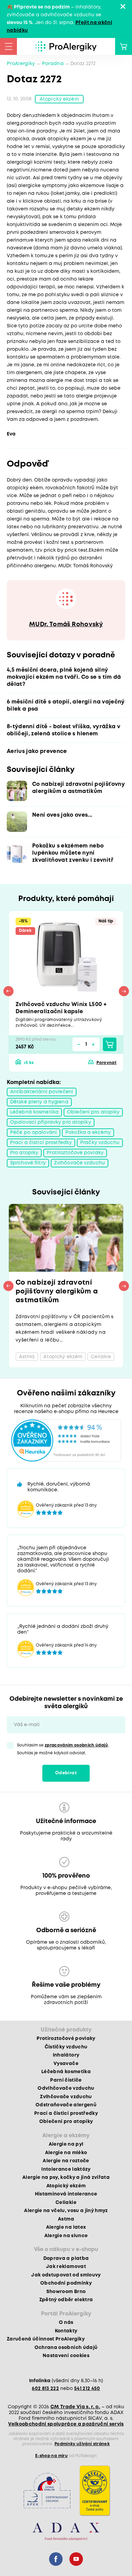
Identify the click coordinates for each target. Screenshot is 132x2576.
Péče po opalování (34, 1132)
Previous (8, 991)
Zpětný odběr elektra (66, 2300)
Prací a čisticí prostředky (41, 1143)
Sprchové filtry (28, 1163)
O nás (66, 2323)
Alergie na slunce (66, 2236)
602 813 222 (45, 2389)
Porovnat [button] (106, 1063)
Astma (66, 2219)
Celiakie (66, 2203)
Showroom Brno (66, 2292)
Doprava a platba (66, 2258)
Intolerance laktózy (66, 2169)
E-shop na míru (51, 2456)
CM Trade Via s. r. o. (75, 2407)
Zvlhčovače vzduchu (80, 1163)
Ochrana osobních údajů (66, 2348)
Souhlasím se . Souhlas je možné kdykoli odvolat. (63, 1749)
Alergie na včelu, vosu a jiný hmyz (66, 2211)
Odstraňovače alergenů (66, 2105)
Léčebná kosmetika (34, 1112)
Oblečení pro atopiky (93, 1112)
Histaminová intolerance (66, 2194)
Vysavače (66, 2064)
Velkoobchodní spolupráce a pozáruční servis (66, 2424)
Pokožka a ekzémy (88, 1132)
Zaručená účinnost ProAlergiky (46, 2339)
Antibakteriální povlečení (42, 1092)
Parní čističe (66, 2080)
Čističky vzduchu (66, 2047)
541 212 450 (87, 2389)
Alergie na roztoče (66, 2161)
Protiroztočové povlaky (75, 1153)
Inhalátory (66, 2055)
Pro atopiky (24, 1153)
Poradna (53, 64)
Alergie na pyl (66, 2144)
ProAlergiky (21, 64)
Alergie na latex (66, 2227)
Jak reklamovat (66, 2267)
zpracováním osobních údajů (76, 1745)
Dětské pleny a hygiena (39, 1102)
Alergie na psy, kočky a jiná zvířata (66, 2178)
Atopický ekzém (59, 99)
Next (124, 991)
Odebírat (66, 1773)
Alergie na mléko (66, 2153)
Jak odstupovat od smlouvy (66, 2275)
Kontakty (66, 2331)
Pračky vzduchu (100, 1143)
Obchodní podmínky (66, 2283)
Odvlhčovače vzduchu (66, 2088)
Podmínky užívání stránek (82, 2444)
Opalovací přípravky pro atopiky (51, 1122)
